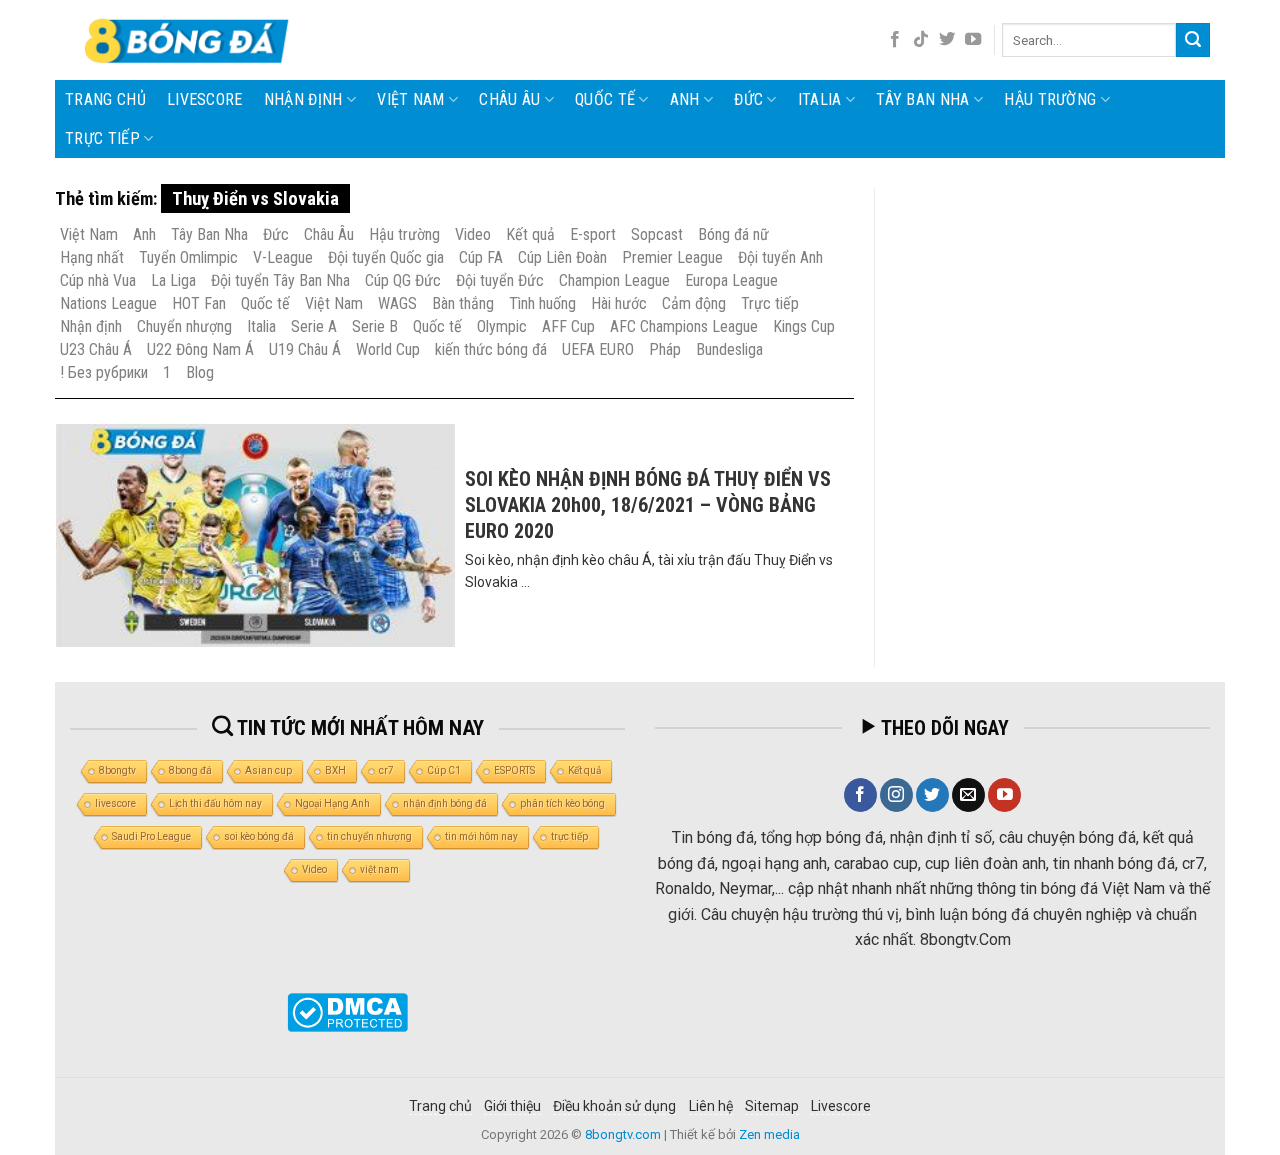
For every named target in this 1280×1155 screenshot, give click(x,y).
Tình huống (542, 303)
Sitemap (772, 1106)
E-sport (593, 234)
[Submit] (1193, 40)
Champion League (614, 280)
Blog (200, 372)
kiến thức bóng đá (491, 349)
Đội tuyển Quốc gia (386, 257)
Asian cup (268, 770)
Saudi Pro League (151, 836)
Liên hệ (711, 1106)
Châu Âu (509, 99)
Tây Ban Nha (923, 99)
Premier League (672, 257)
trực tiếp (569, 836)
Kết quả (530, 234)
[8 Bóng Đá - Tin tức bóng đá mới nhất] (189, 40)
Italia (820, 99)
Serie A (314, 326)
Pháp (665, 349)
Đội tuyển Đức (500, 280)
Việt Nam (411, 99)
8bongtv (117, 770)
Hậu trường (1050, 99)
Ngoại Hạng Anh (332, 803)
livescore (205, 99)
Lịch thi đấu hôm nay (215, 803)
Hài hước (619, 303)
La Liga (173, 280)
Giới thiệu (512, 1106)
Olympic (502, 326)
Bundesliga (729, 349)
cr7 (386, 770)
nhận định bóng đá (445, 803)
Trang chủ (105, 99)
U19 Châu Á (305, 349)
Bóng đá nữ (733, 234)
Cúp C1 (444, 770)
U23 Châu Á (96, 349)
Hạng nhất (92, 257)
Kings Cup (804, 326)
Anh (685, 99)
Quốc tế (605, 99)
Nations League (108, 303)
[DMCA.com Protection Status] (347, 1012)
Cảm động (694, 303)
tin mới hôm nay (481, 836)
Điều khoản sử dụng (614, 1106)
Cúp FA (481, 257)
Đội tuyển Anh (780, 257)
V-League (283, 257)
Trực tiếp (102, 138)
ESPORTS (514, 770)
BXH (335, 770)
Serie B (375, 326)
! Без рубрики (104, 372)
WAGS (397, 303)
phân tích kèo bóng (562, 803)
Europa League (731, 280)
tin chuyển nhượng (369, 836)
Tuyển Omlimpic (188, 257)
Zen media (769, 1134)
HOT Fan (199, 303)
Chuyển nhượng (184, 326)
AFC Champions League (684, 326)
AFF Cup (568, 326)
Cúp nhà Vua (98, 280)
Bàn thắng (463, 303)
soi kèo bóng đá (259, 836)
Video (473, 234)
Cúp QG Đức (403, 280)
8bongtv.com (623, 1134)
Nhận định (303, 99)
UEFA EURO (598, 349)
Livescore (841, 1106)
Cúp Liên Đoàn (562, 257)
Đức (748, 99)
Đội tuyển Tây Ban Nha (280, 280)
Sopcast (657, 234)
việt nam (379, 869)
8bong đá (190, 770)
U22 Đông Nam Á (200, 349)
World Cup (388, 349)
